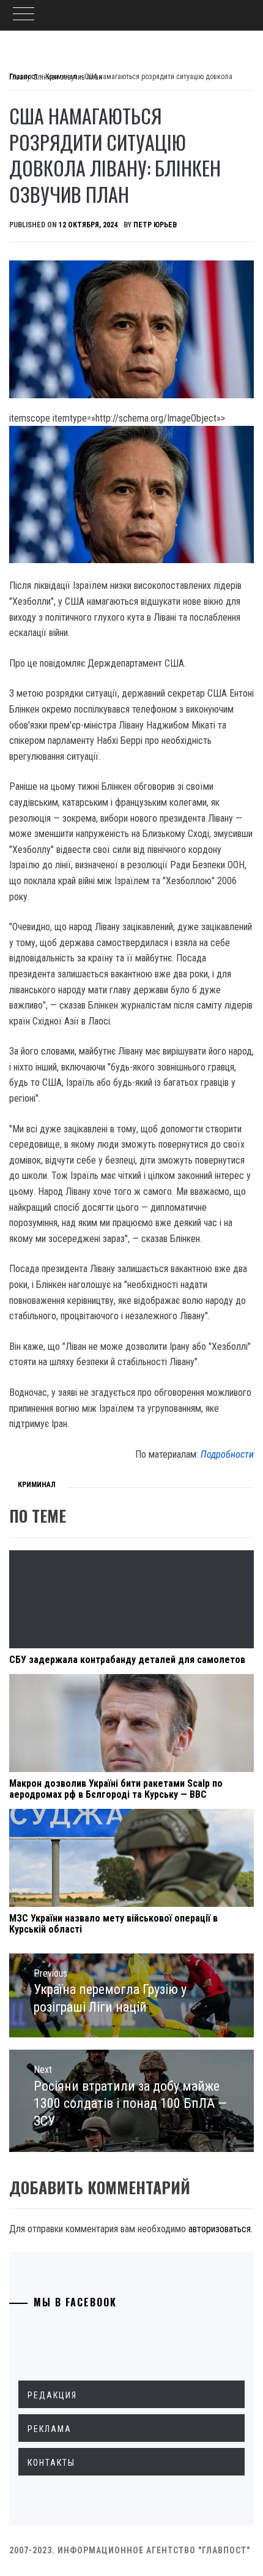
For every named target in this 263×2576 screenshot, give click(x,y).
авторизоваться (220, 2229)
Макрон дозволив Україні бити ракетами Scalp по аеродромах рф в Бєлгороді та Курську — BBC (116, 1789)
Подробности (227, 1454)
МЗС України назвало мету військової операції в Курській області (113, 1924)
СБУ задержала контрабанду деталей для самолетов (127, 1660)
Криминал (37, 1485)
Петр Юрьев (155, 225)
